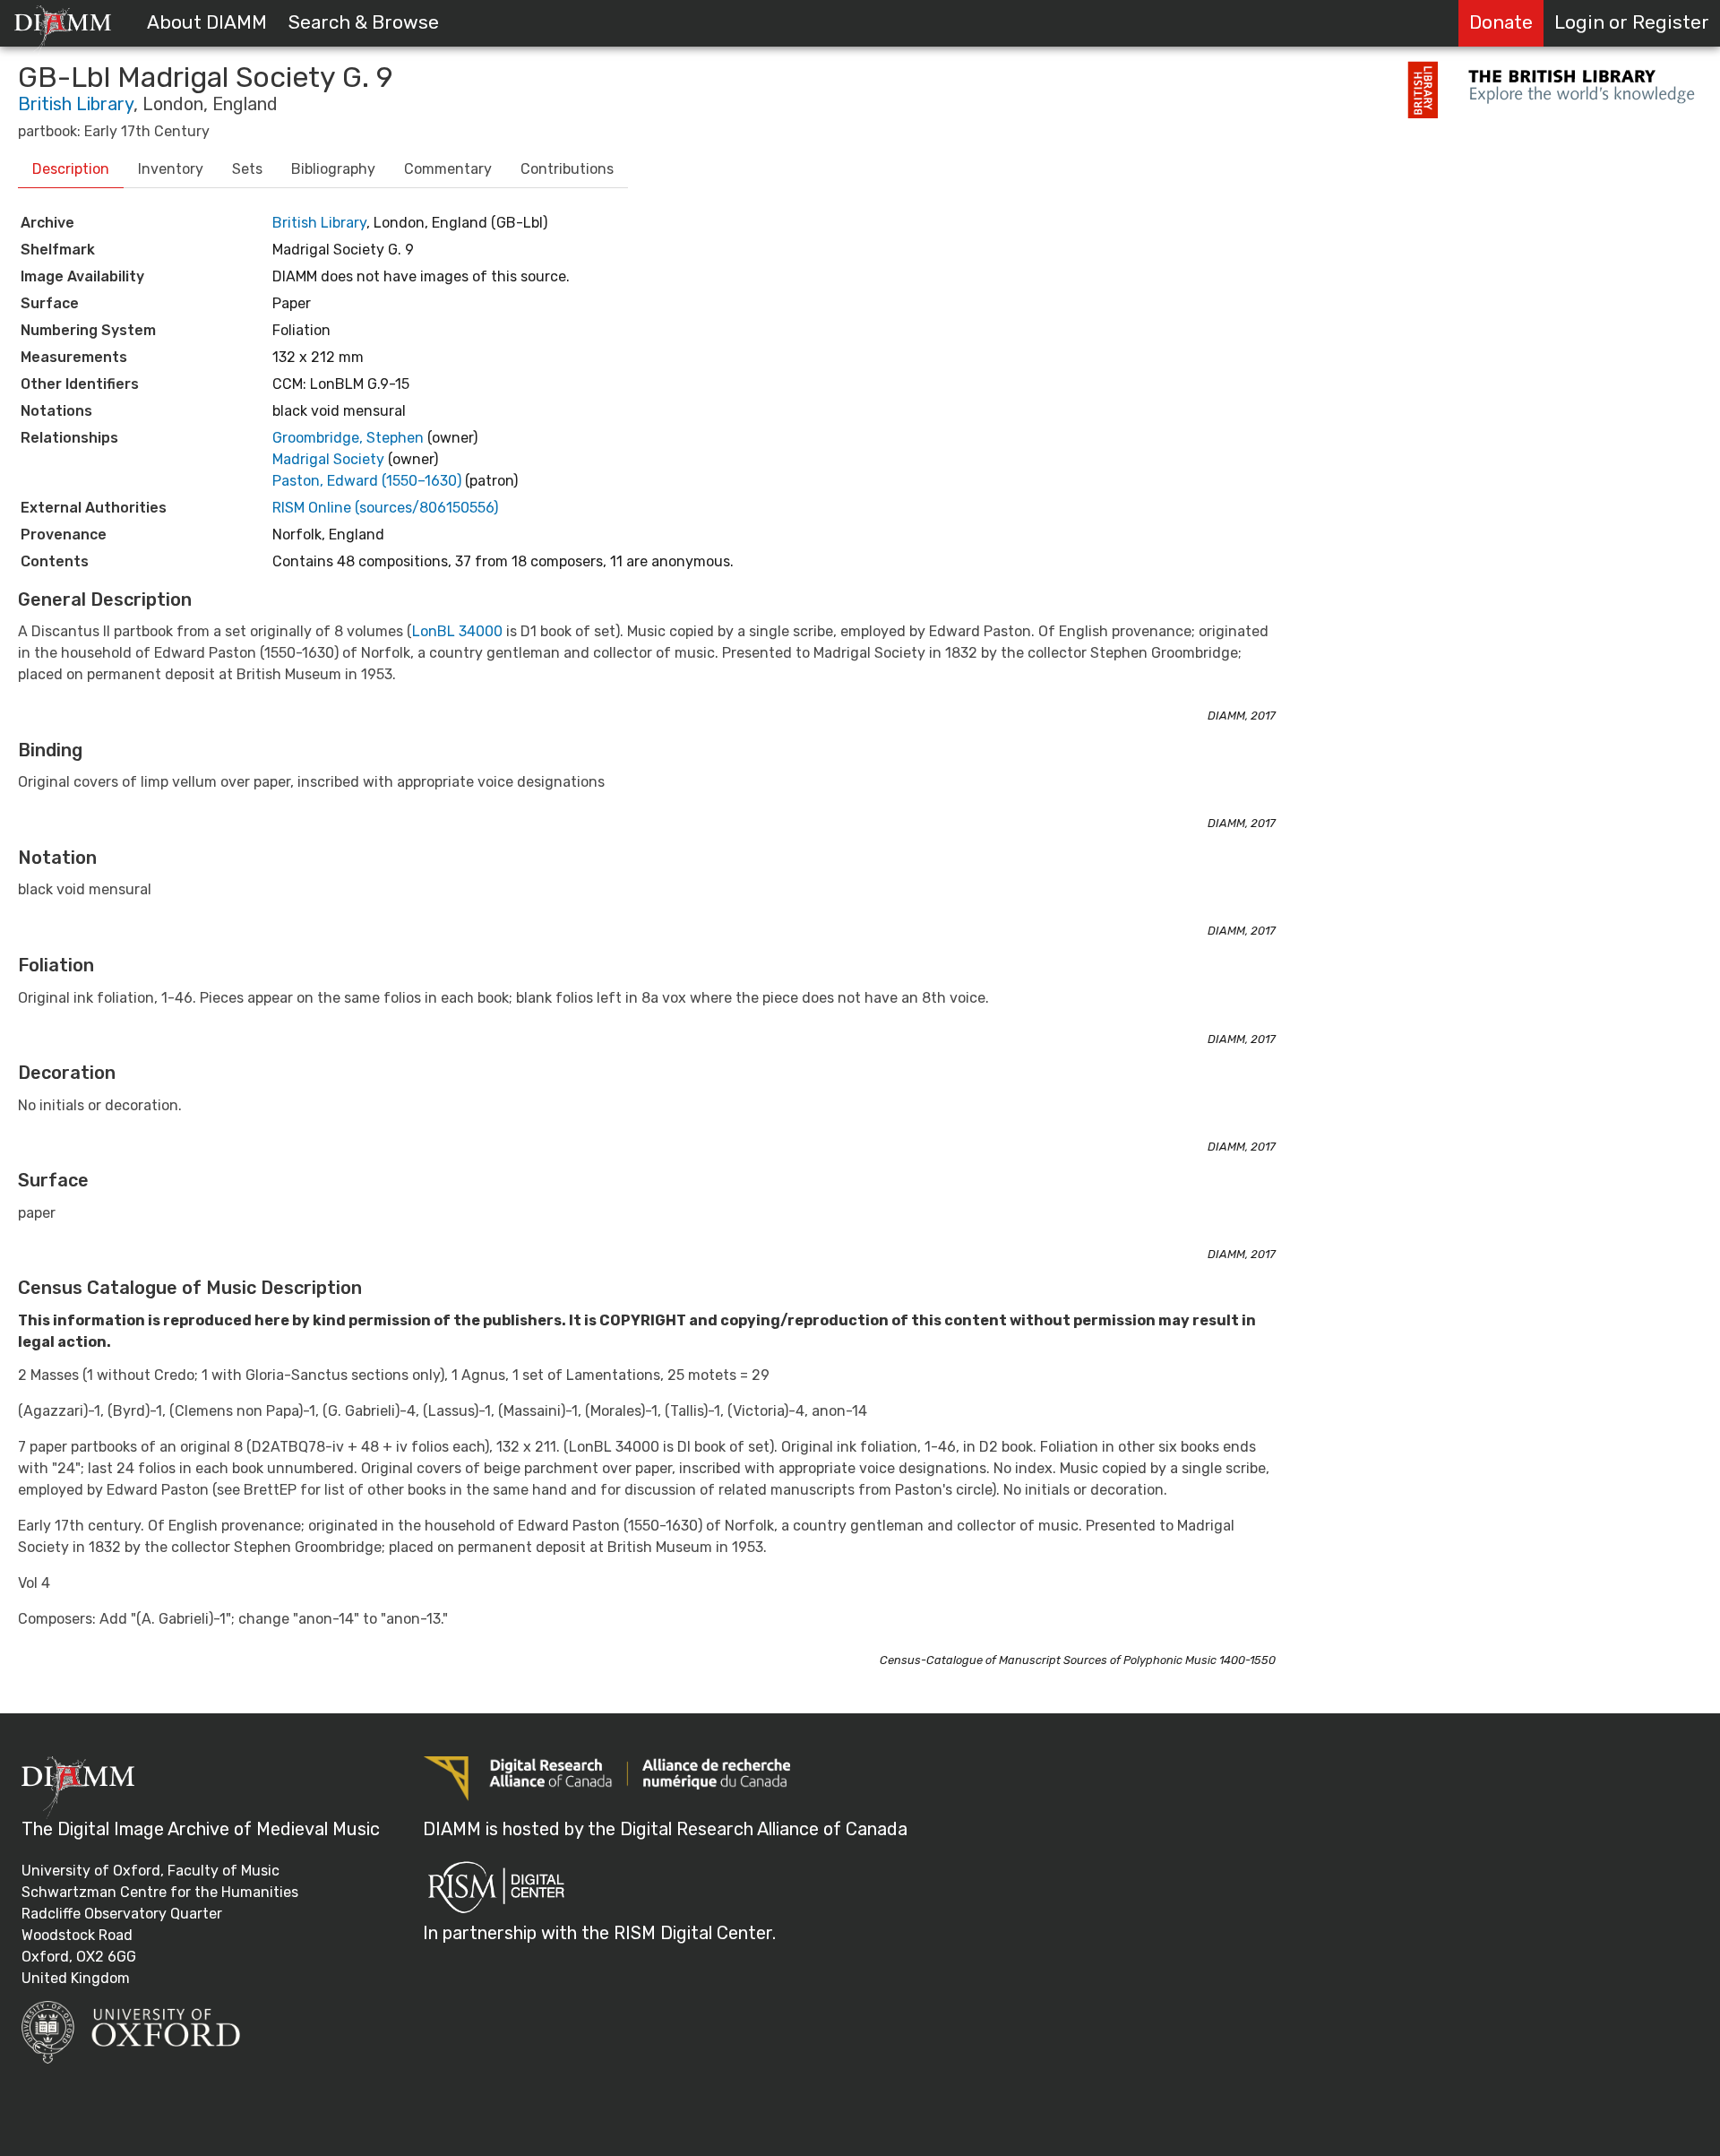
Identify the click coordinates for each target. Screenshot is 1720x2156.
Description (71, 169)
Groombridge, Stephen (350, 438)
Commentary (448, 169)
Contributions (567, 169)
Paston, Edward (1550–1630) (369, 481)
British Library (76, 104)
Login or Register (1632, 22)
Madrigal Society (330, 459)
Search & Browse (364, 22)
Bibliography (333, 169)
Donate (1501, 22)
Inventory (171, 169)
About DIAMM (207, 22)
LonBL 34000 (457, 631)
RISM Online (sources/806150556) (385, 508)
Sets (247, 169)
